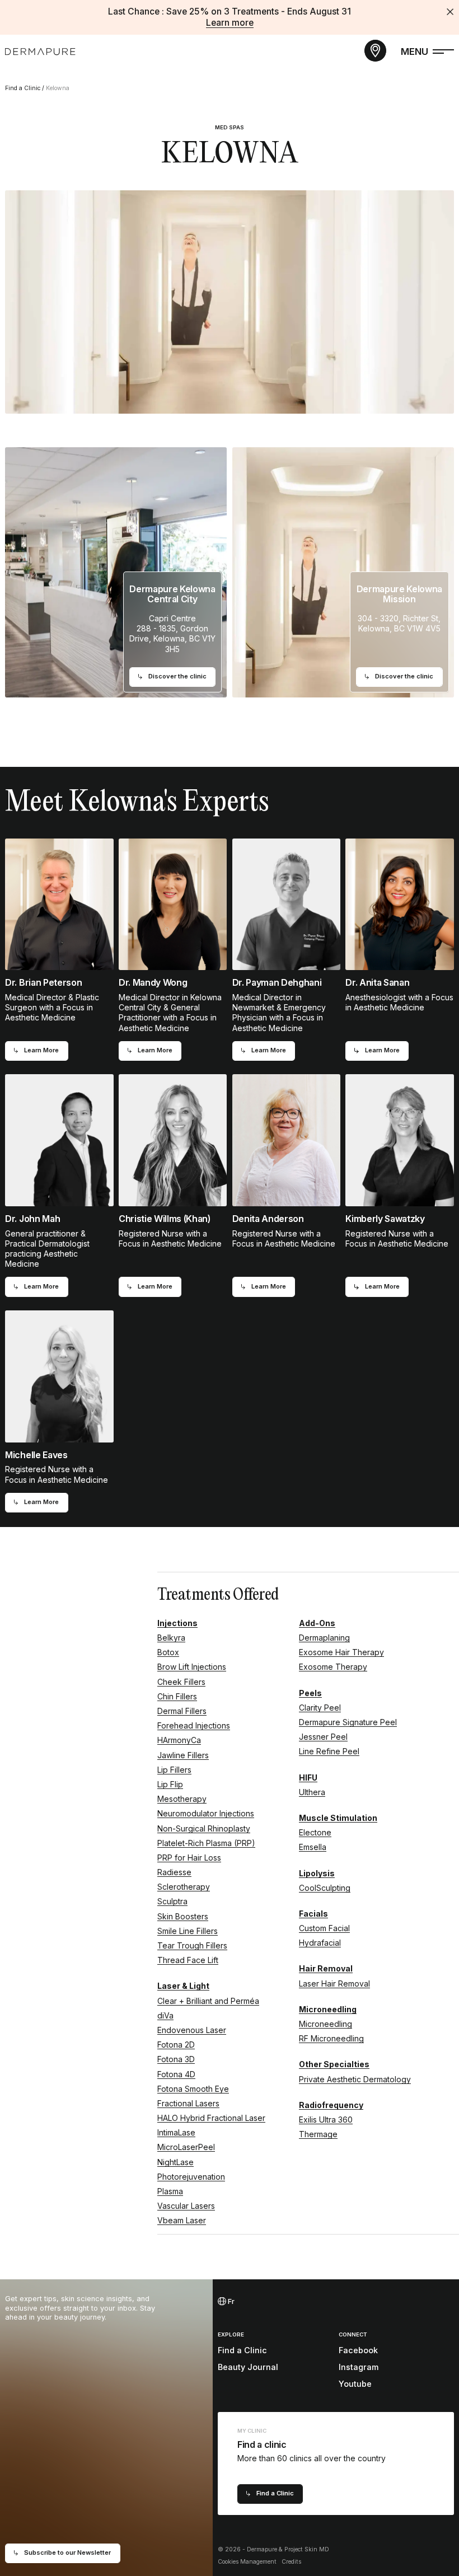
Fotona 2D (176, 2045)
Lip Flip (170, 1784)
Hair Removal (326, 1968)
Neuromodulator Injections (206, 1813)
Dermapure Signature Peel (348, 1722)
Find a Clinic (23, 88)
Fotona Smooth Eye (193, 2089)
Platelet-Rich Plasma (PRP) (206, 1843)
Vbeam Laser (182, 2220)
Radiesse (174, 1872)
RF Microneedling (331, 2038)
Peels (310, 1693)
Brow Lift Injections (192, 1667)
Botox (168, 1652)
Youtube (355, 2384)
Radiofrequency (331, 2105)
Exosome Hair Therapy (341, 1652)
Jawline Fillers (183, 1755)
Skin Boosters (183, 1916)
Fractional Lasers (188, 2103)
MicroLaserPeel (186, 2147)
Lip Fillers (174, 1770)
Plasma (170, 2191)
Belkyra (171, 1638)
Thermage (318, 2134)
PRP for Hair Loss (189, 1858)
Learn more (230, 23)
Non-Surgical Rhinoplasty (204, 1828)
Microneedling (328, 2009)
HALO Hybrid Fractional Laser (211, 2118)
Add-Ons (317, 1623)
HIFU (308, 1778)
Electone (315, 1832)
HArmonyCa (179, 1740)
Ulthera (312, 1792)
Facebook (358, 2350)
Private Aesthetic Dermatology (355, 2079)
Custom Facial (324, 1928)
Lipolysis (317, 1873)
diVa (165, 2015)
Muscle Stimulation (338, 1818)
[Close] (450, 12)
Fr (230, 2301)
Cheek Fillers (181, 1682)
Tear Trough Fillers (192, 1945)
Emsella (313, 1847)
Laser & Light (183, 1986)
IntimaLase (176, 2132)
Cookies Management (247, 2562)
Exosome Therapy (333, 1667)
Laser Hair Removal (334, 1983)
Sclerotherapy (184, 1887)
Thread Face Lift (188, 1960)
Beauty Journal (248, 2367)
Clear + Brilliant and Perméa (208, 2001)
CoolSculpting (325, 1888)
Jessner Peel (323, 1737)
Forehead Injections (194, 1725)
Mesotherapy (182, 1799)
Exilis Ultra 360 (326, 2120)
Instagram (359, 2367)
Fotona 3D (176, 2059)
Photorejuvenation (191, 2177)
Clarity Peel (320, 1708)
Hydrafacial (320, 1943)
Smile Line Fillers (188, 1931)
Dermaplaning (324, 1638)
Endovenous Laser (192, 2030)
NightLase (175, 2162)
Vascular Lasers (186, 2206)
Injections (177, 1623)
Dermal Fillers (182, 1711)
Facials (313, 1914)
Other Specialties (334, 2064)
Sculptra (172, 1901)
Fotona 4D (176, 2074)
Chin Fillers (177, 1696)
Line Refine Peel (329, 1751)
